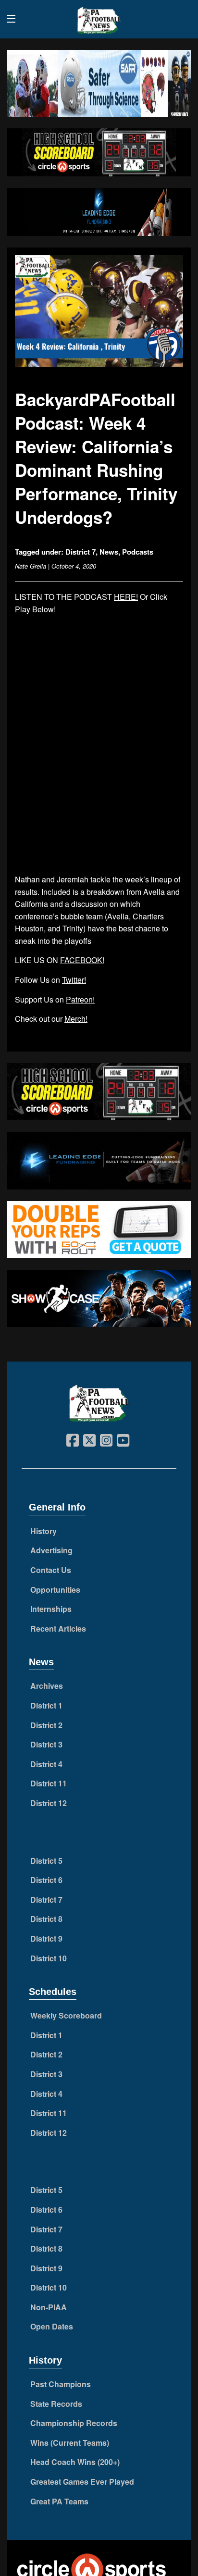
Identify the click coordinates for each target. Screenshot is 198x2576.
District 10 (49, 1958)
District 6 (46, 1880)
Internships (51, 1609)
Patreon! (80, 999)
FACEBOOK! (82, 960)
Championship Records (74, 2423)
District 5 (46, 1861)
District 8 (46, 1919)
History (43, 1531)
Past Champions (61, 2384)
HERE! (126, 597)
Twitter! (74, 980)
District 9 (46, 1938)
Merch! (76, 1019)
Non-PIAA (49, 2307)
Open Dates (52, 2326)
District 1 (46, 1705)
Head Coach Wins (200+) (75, 2462)
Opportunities (55, 1590)
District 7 (80, 552)
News (109, 552)
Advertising (51, 1550)
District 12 (49, 1803)
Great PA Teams (59, 2501)
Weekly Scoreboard (66, 2015)
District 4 (46, 1764)
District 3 (46, 1744)
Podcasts (138, 552)
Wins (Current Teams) (70, 2443)
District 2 (46, 1725)
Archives (47, 1686)
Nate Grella (31, 566)
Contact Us (51, 1570)
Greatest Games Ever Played (82, 2482)
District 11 (49, 1783)
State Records (56, 2404)
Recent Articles (58, 1629)
